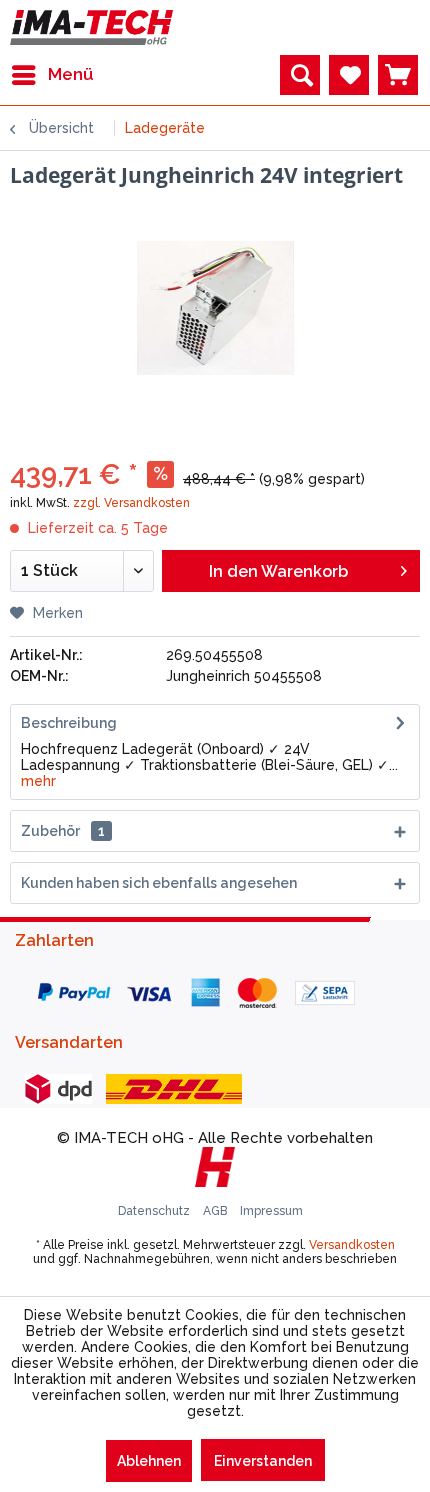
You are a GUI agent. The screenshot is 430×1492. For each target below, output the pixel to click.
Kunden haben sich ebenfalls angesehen (159, 883)
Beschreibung (69, 723)
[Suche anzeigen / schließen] (300, 75)
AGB (216, 1211)
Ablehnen (149, 1461)
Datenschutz (155, 1211)
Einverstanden (263, 1461)
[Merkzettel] (349, 75)
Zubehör (63, 831)
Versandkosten (352, 1245)
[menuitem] (52, 75)
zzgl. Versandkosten (131, 503)
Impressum (271, 1211)
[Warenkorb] (398, 75)
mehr (38, 781)
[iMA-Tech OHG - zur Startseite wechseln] (91, 27)
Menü (71, 74)
